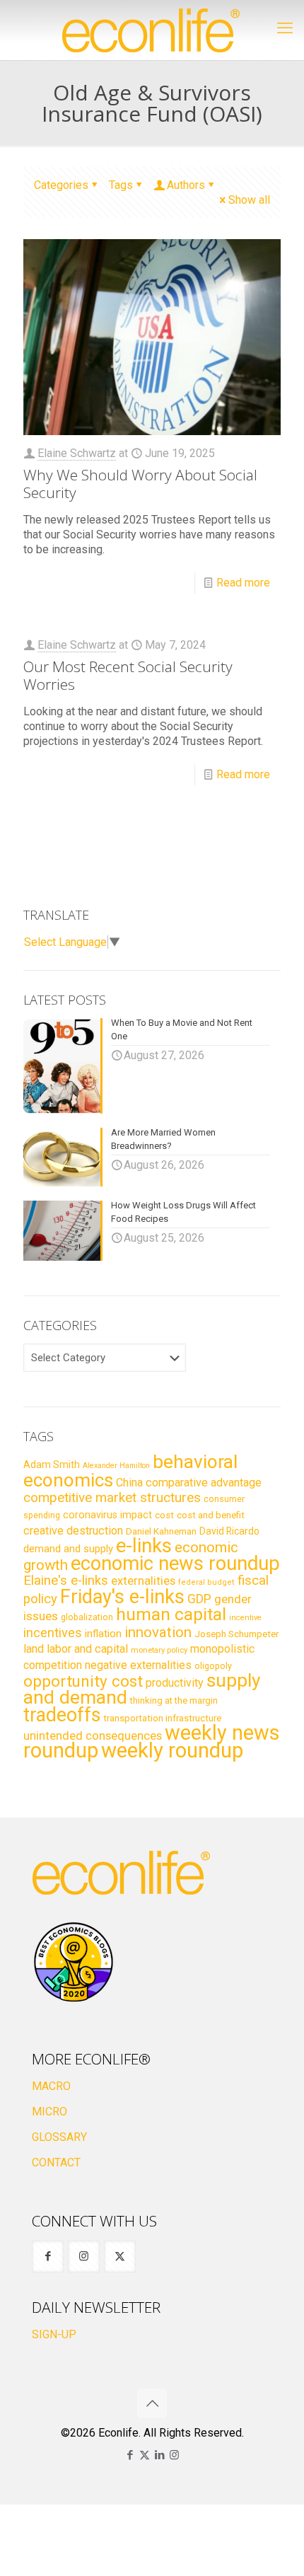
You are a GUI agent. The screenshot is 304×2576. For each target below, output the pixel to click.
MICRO (49, 2112)
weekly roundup (172, 1750)
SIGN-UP (54, 2334)
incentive (245, 1618)
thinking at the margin (174, 1700)
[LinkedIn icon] (159, 2455)
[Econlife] (152, 30)
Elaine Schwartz (77, 453)
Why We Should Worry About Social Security (140, 484)
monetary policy (159, 1650)
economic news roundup (175, 1564)
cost (164, 1515)
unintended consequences (93, 1735)
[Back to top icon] (152, 2403)
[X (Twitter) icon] (145, 2455)
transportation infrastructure (162, 1718)
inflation (103, 1634)
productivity (175, 1683)
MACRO (51, 2086)
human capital (171, 1614)
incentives (53, 1633)
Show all (249, 200)
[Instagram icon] (174, 2455)
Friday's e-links (122, 1597)
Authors (186, 185)
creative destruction (73, 1531)
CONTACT (56, 2162)
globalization (87, 1617)
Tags (121, 185)
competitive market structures (112, 1497)
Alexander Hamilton (116, 1466)
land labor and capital (76, 1649)
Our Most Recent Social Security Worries (128, 675)
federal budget (206, 1582)
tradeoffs (62, 1715)
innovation (158, 1632)
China (129, 1483)
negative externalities (138, 1665)
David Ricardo (229, 1531)
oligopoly (213, 1666)
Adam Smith (52, 1465)
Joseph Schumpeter (236, 1634)
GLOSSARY (59, 2137)
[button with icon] (48, 2257)
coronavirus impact (107, 1515)
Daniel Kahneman (161, 1531)
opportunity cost (83, 1681)
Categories (61, 185)
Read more (243, 583)
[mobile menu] (285, 28)
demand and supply (68, 1549)
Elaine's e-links (66, 1581)
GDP (199, 1599)
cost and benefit (211, 1515)
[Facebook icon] (130, 2455)
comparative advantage (204, 1483)
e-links (144, 1546)
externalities (143, 1581)
